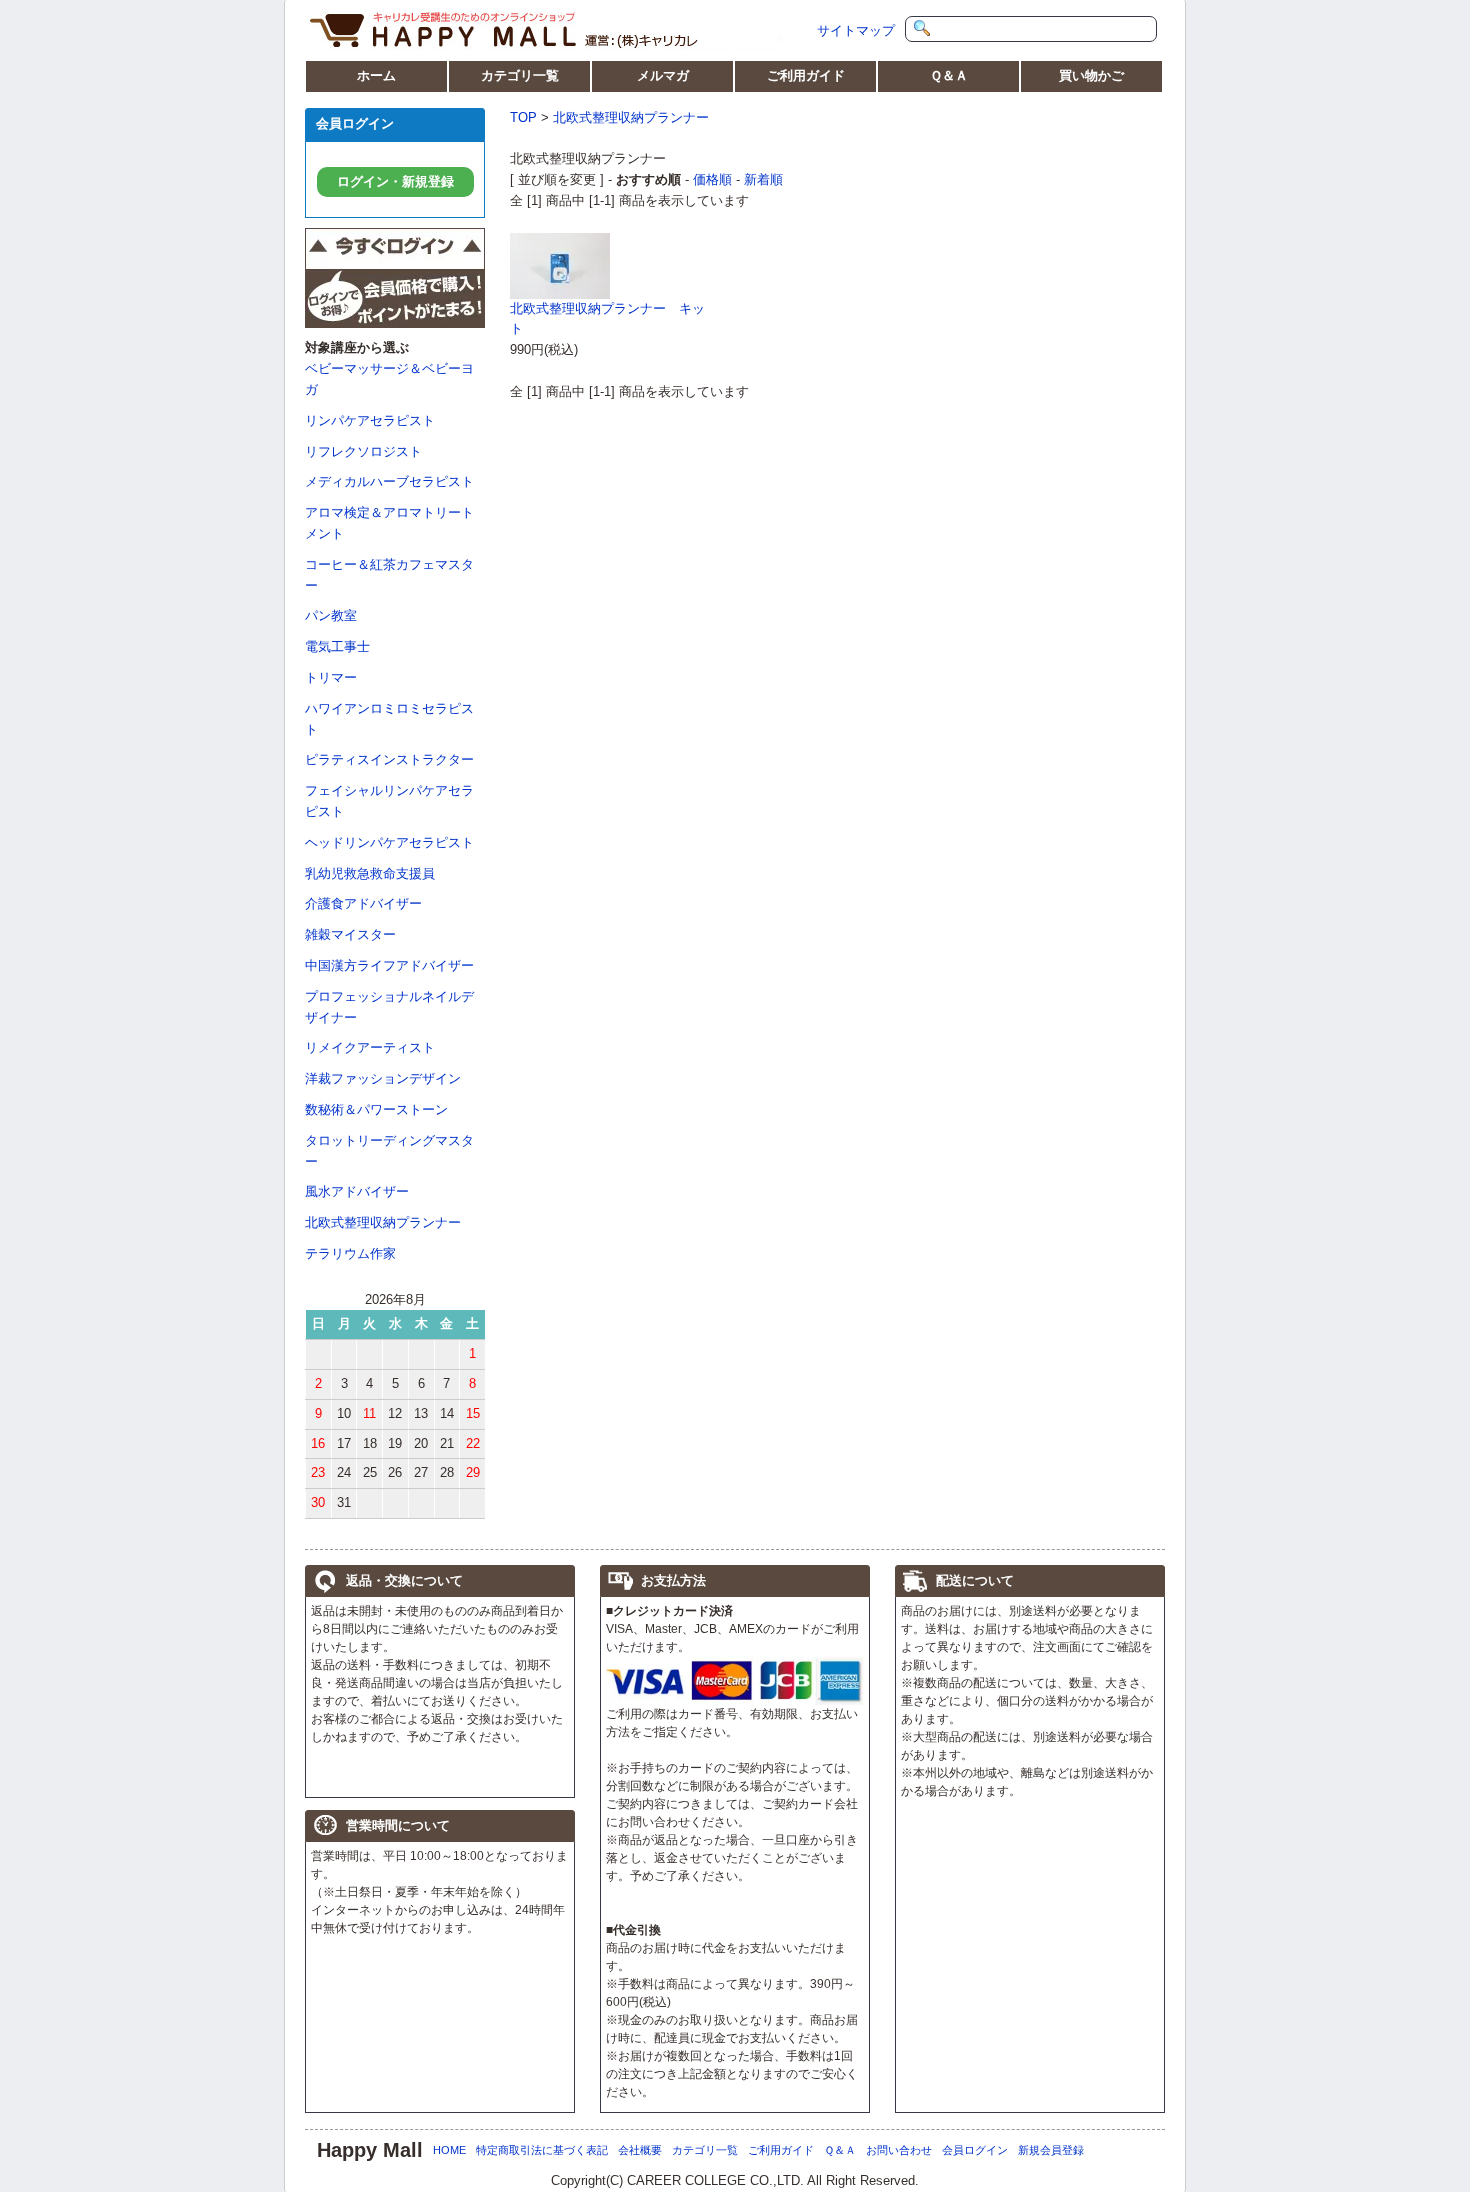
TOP (523, 117)
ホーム (376, 75)
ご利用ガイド (806, 75)
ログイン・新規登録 (395, 181)
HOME (449, 2150)
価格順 (712, 179)
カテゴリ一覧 (520, 75)
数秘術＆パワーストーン (376, 1109)
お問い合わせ (899, 2150)
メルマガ (663, 75)
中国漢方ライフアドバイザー (389, 965)
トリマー (331, 677)
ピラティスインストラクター (389, 759)
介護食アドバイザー (363, 903)
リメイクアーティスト (370, 1047)
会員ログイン (975, 2150)
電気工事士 (337, 646)
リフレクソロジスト (363, 451)
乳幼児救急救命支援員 (370, 873)
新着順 (763, 179)
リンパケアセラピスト (370, 420)
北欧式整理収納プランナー (383, 1222)
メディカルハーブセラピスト (389, 481)
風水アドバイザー (357, 1191)
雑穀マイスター (350, 934)
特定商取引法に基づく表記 (542, 2150)
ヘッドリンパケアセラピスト (389, 842)
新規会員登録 (1051, 2150)
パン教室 (331, 615)
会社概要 (640, 2150)
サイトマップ (856, 30)
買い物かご (1091, 75)
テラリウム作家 (350, 1253)
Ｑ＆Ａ (949, 75)
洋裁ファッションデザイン (383, 1078)
